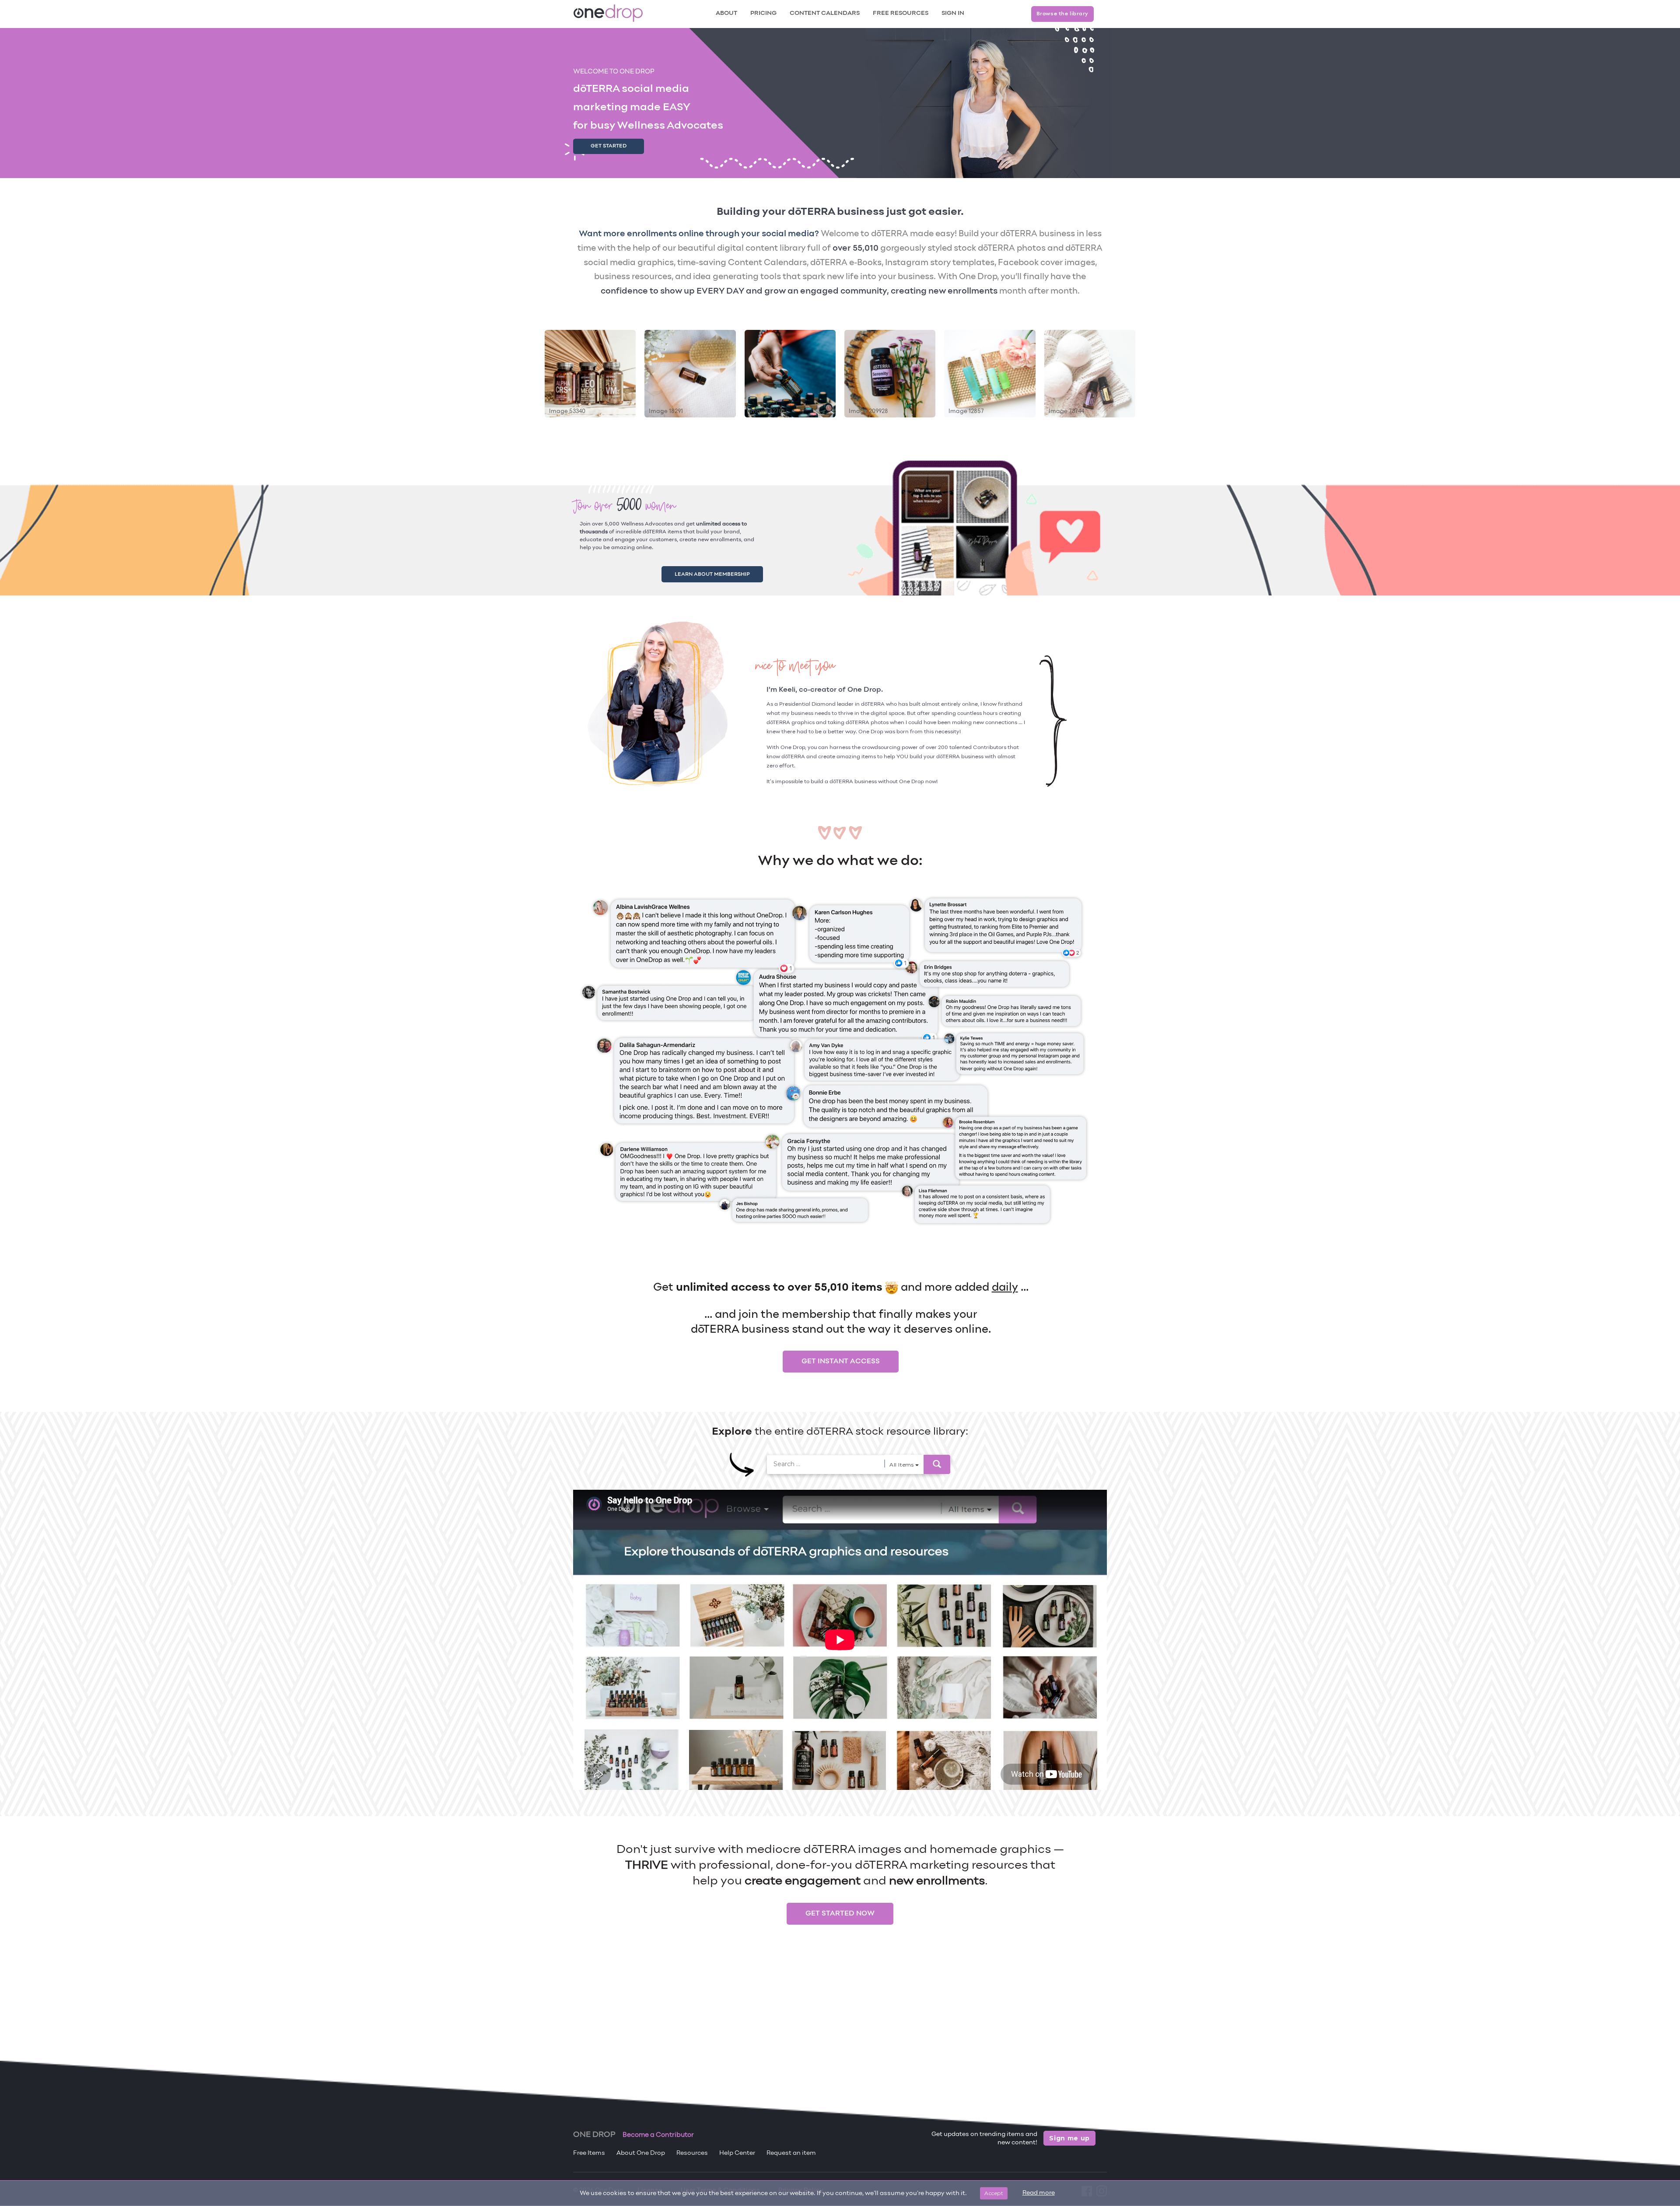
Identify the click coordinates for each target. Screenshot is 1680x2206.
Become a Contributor (658, 2135)
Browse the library (1062, 14)
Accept (994, 2193)
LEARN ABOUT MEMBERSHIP (723, 573)
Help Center (737, 2153)
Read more (1039, 2193)
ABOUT (726, 13)
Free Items (589, 2153)
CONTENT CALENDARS (825, 13)
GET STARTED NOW (840, 1912)
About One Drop (641, 2153)
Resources (692, 2153)
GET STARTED (609, 146)
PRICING (763, 13)
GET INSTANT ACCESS (841, 1359)
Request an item (791, 2153)
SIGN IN (953, 13)
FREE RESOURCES (901, 13)
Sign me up (1069, 2138)
